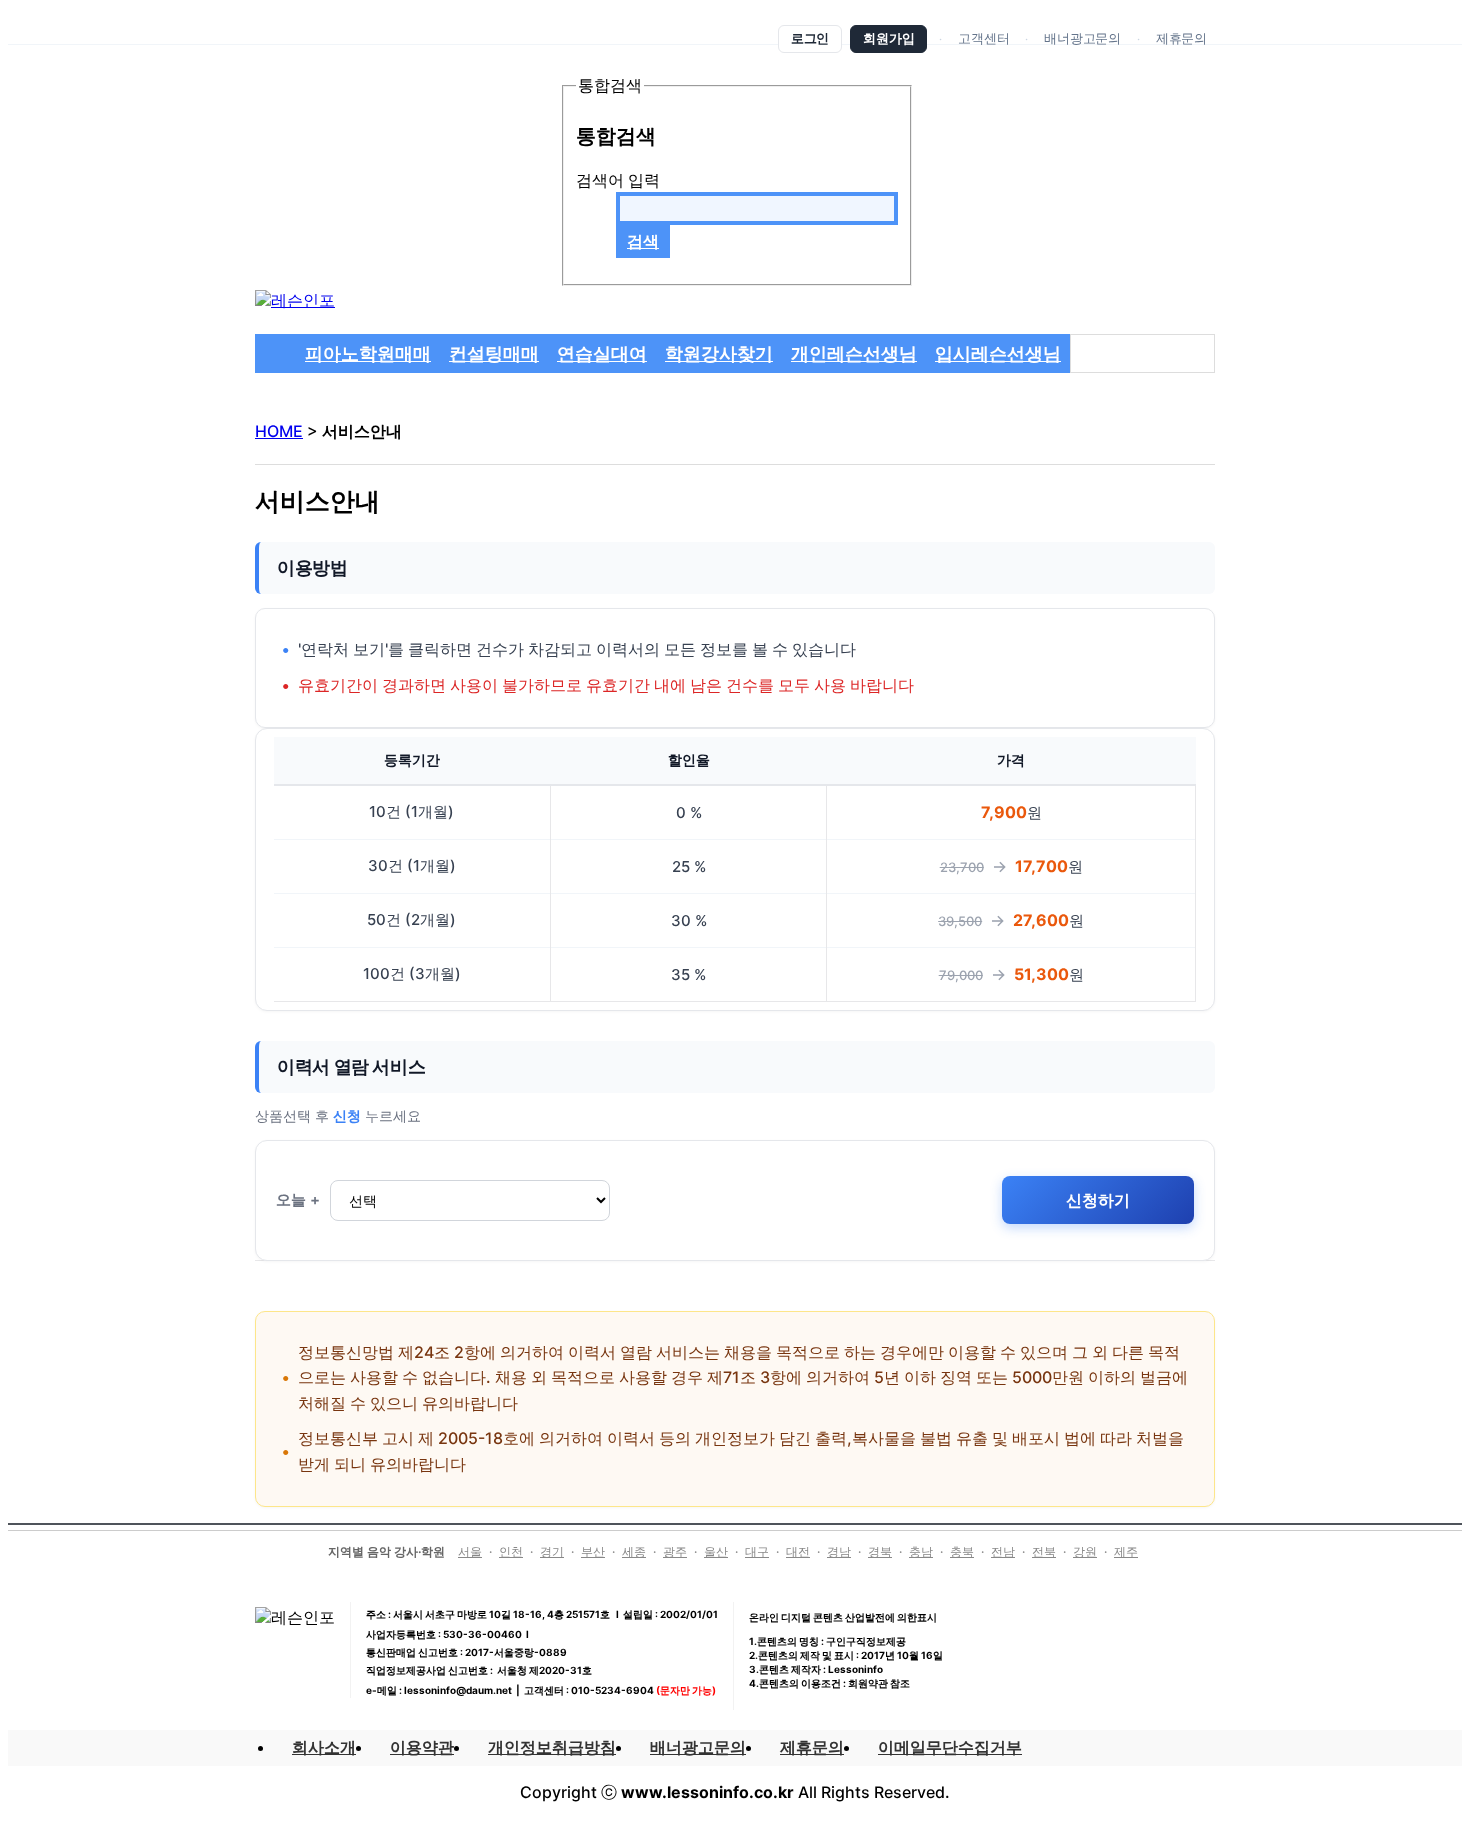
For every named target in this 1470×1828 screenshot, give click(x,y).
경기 (552, 1551)
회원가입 (888, 38)
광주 (675, 1551)
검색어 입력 (618, 180)
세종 (634, 1551)
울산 (716, 1551)
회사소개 (324, 1747)
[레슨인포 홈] (295, 300)
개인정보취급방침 (552, 1747)
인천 (511, 1551)
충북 (962, 1551)
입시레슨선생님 (998, 353)
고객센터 (983, 38)
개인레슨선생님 (854, 353)
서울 (470, 1551)
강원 (1085, 1551)
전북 (1044, 1551)
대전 (798, 1551)
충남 (921, 1551)
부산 (593, 1551)
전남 (1003, 1551)
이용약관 (422, 1747)
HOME (279, 431)
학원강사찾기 (719, 353)
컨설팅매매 (494, 353)
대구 (757, 1551)
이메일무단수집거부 (950, 1747)
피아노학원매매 (368, 353)
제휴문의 (1181, 38)
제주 (1126, 1551)
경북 (880, 1551)
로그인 (810, 38)
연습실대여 (602, 353)
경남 (839, 1551)
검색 (643, 241)
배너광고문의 (1082, 38)
